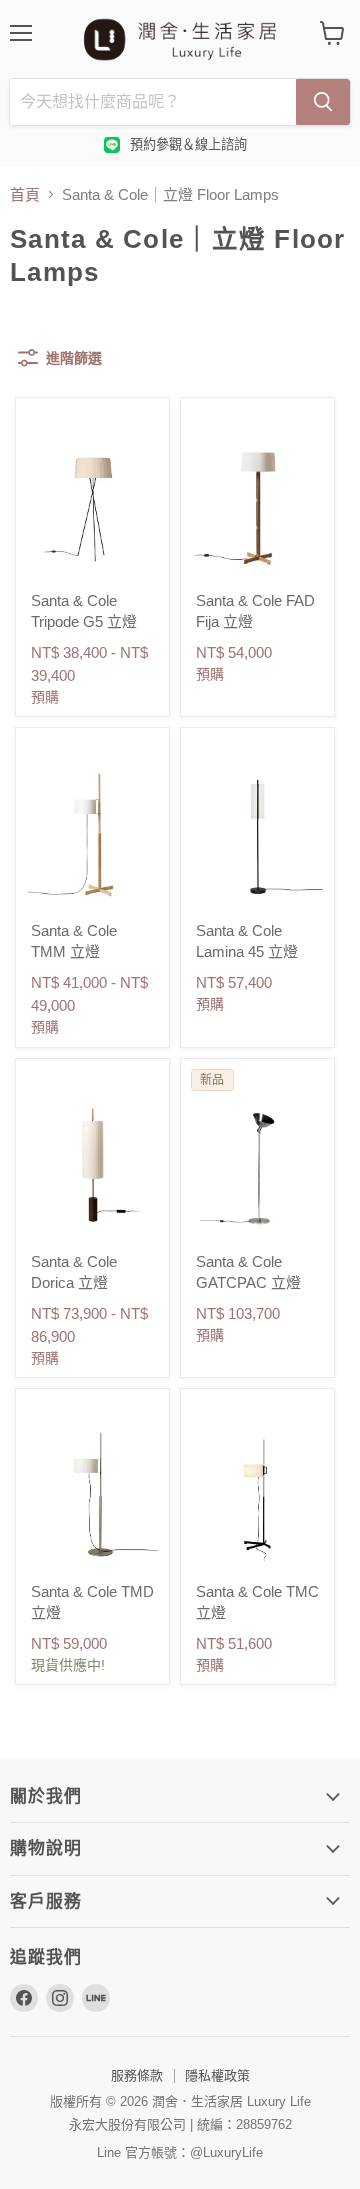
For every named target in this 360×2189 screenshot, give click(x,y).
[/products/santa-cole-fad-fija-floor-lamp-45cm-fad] (257, 504)
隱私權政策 (217, 2075)
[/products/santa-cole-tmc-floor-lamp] (257, 1495)
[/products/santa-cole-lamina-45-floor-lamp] (257, 834)
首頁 (25, 194)
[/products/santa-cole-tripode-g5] (92, 504)
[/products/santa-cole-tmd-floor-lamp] (92, 1495)
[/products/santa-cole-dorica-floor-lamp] (92, 1165)
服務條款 (137, 2075)
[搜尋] (323, 102)
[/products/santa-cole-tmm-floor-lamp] (92, 834)
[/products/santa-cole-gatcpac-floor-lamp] (257, 1165)
